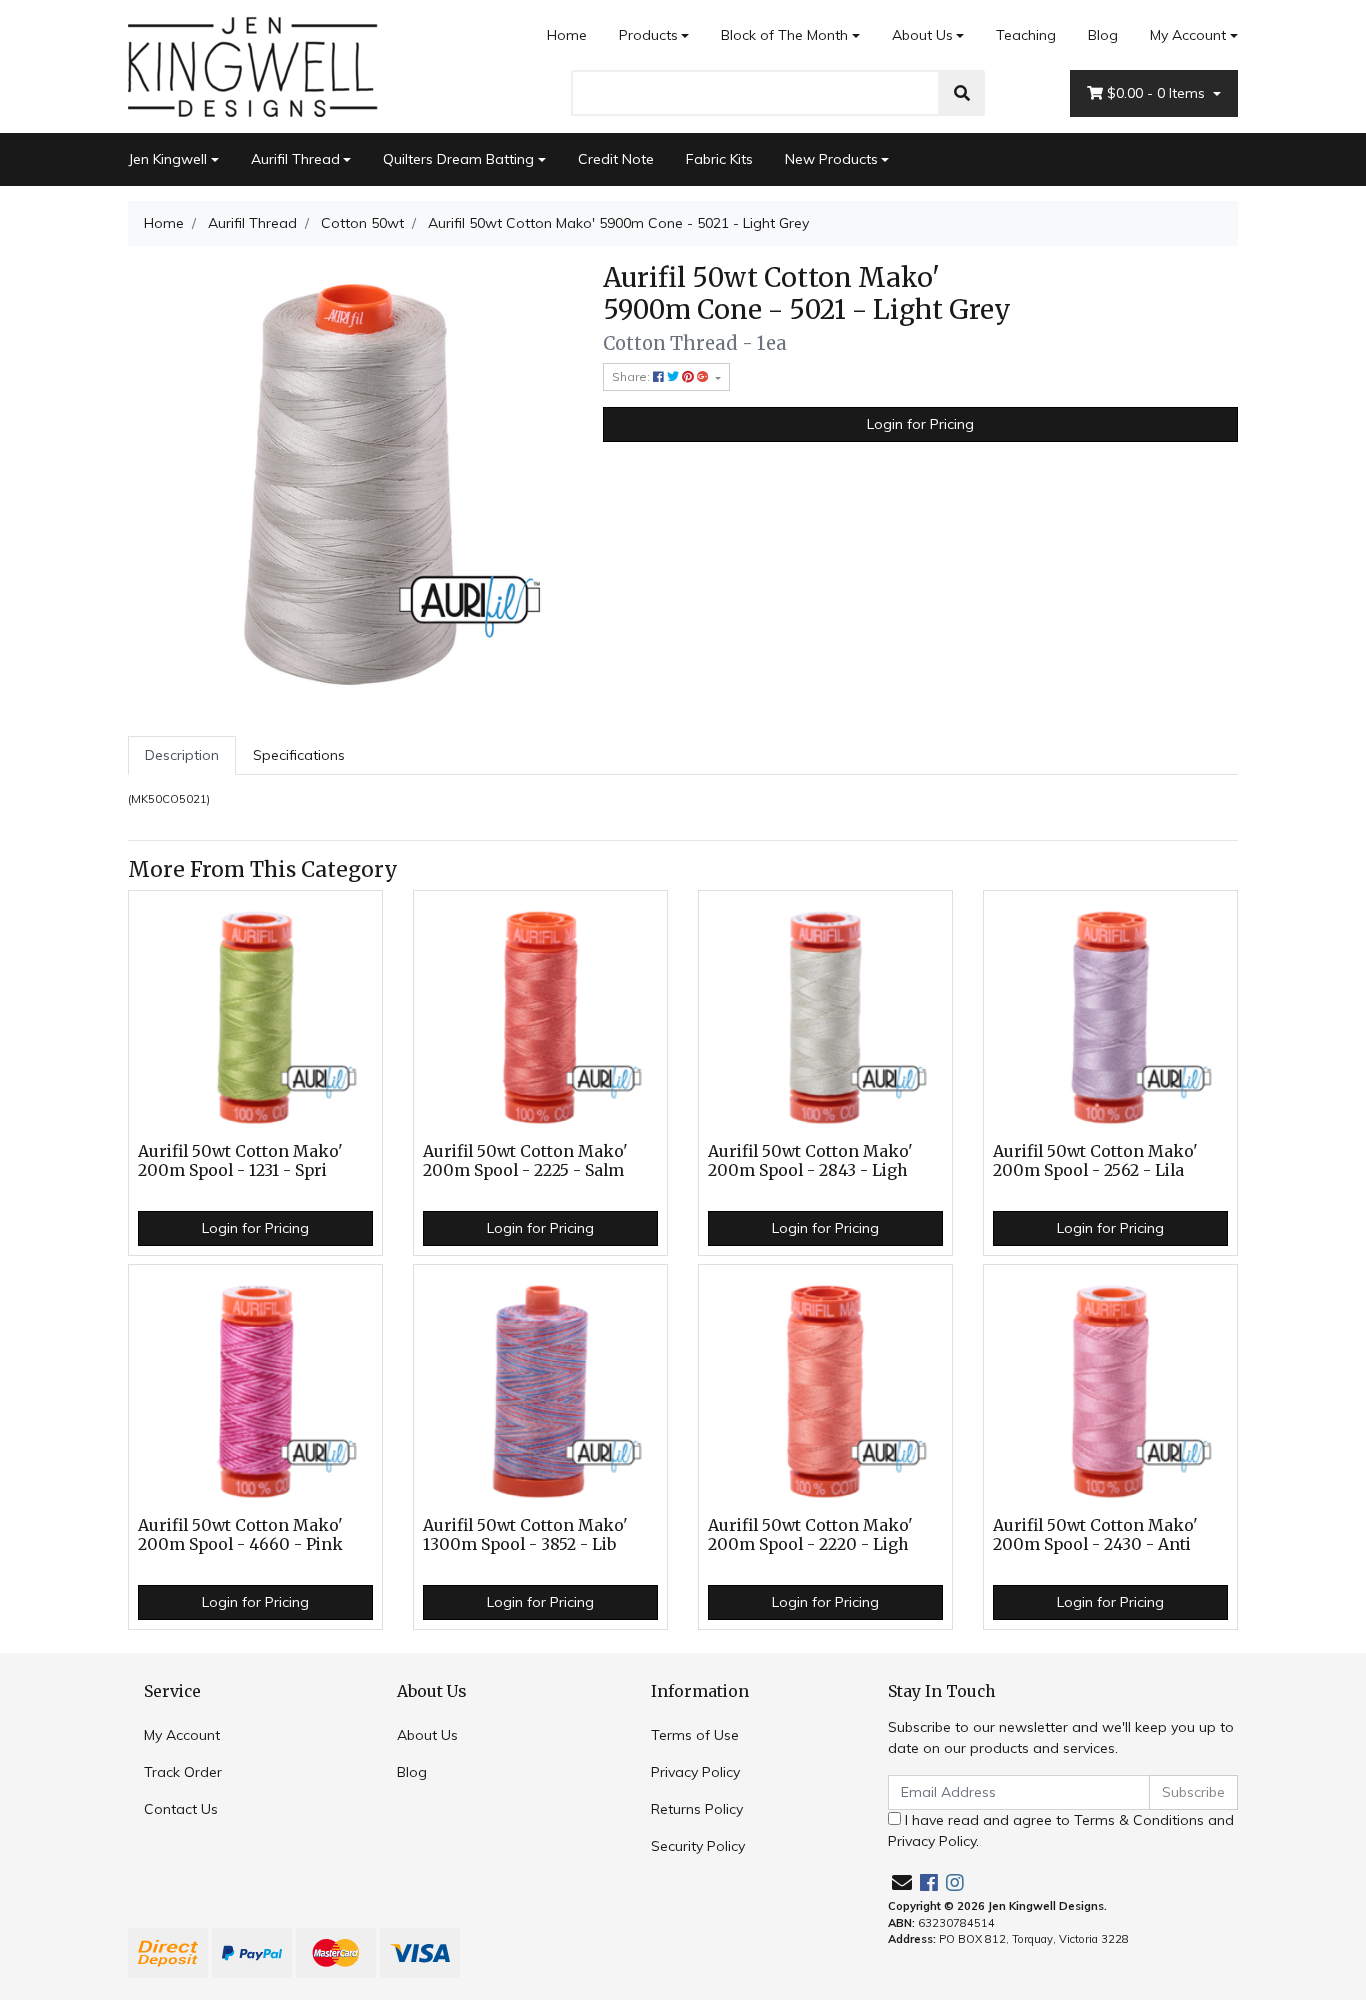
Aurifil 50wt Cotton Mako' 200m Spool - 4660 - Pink (240, 1535)
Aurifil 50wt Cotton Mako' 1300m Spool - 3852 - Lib (525, 1535)
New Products (831, 159)
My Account (1188, 35)
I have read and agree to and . (1061, 1830)
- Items (1158, 93)
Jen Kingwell (167, 159)
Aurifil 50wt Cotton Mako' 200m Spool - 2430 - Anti (1095, 1535)
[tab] (182, 755)
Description (182, 755)
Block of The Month (784, 35)
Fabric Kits (719, 159)
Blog (1103, 35)
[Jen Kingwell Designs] (253, 65)
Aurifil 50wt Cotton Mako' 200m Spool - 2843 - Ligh (810, 1161)
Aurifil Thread (295, 159)
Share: (632, 376)
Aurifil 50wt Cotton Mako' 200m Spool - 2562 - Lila (1095, 1161)
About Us (922, 35)
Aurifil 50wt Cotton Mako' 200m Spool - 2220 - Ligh (810, 1535)
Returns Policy (697, 1809)
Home (567, 35)
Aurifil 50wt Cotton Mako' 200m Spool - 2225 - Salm (525, 1161)
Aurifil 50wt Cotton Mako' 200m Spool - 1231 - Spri (240, 1161)
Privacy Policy (695, 1772)
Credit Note (616, 159)
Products (648, 35)
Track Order (183, 1772)
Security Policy (698, 1846)
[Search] (962, 93)
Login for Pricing (920, 424)
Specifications (299, 755)
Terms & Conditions (1139, 1820)
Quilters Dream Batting (458, 159)
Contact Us (181, 1809)
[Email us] (902, 1882)
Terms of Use (695, 1735)
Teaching (1026, 35)
